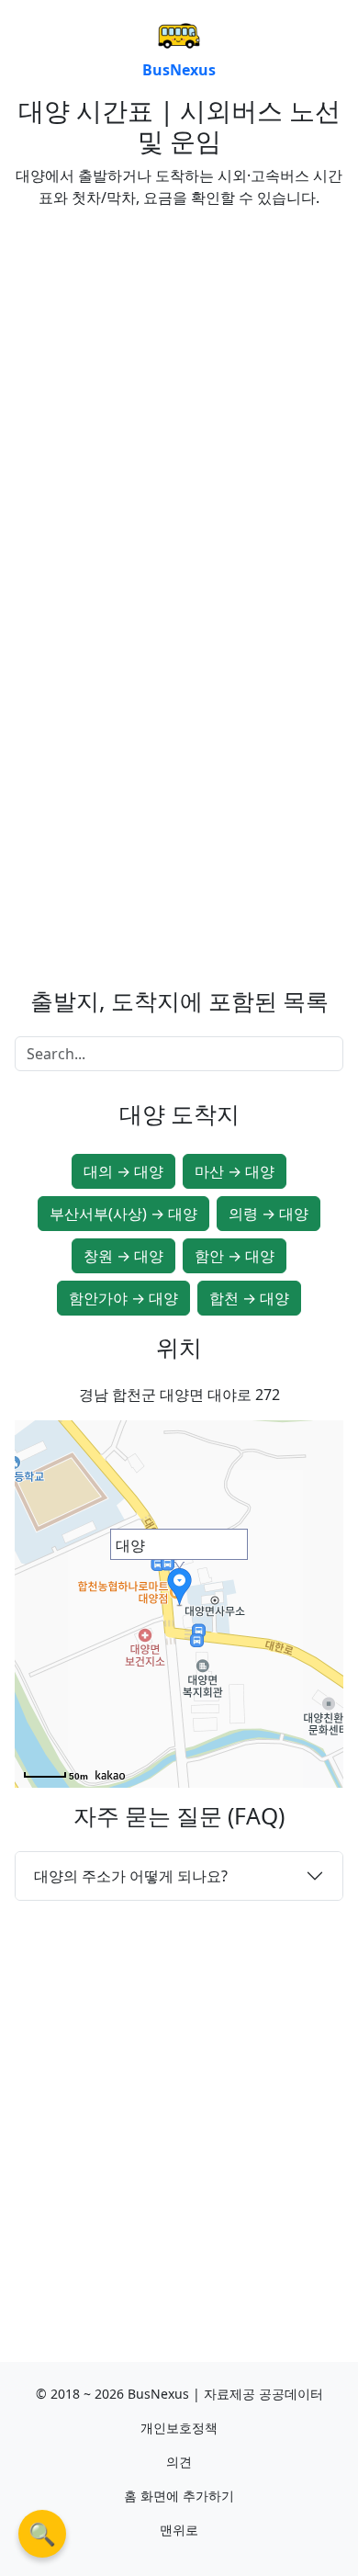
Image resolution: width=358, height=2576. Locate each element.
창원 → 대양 (123, 1256)
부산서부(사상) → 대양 (123, 1214)
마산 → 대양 (235, 1171)
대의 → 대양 (123, 1171)
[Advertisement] (179, 402)
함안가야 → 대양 (123, 1298)
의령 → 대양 (268, 1214)
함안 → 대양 (235, 1256)
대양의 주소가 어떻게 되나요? (131, 1876)
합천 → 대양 (249, 1298)
